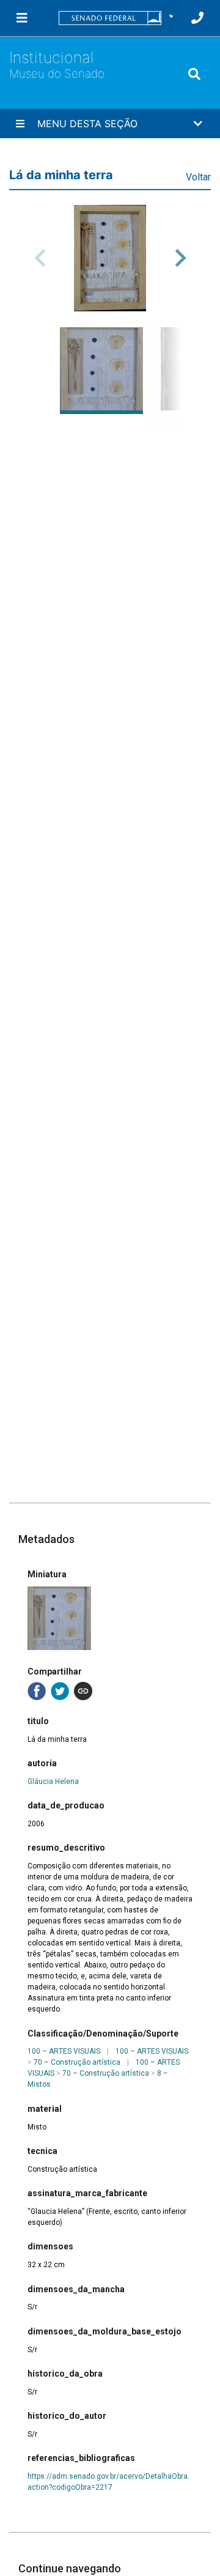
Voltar (198, 177)
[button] (171, 18)
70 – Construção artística (77, 2062)
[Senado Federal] (110, 18)
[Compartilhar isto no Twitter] (60, 1691)
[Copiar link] (83, 1691)
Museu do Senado (57, 74)
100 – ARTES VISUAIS (64, 2051)
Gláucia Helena (53, 1782)
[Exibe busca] (194, 74)
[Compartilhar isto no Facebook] (37, 1691)
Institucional (51, 57)
